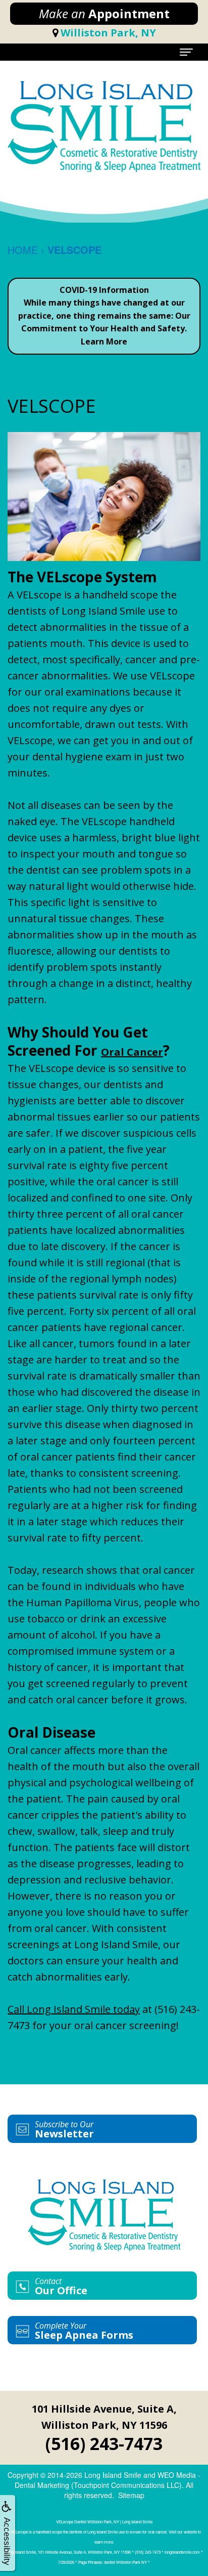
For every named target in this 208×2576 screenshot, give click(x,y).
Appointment (104, 13)
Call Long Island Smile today (74, 2009)
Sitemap (131, 2495)
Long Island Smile (113, 2475)
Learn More (104, 341)
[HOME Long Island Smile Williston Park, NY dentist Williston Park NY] (104, 126)
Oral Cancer (132, 1052)
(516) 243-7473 (104, 2443)
